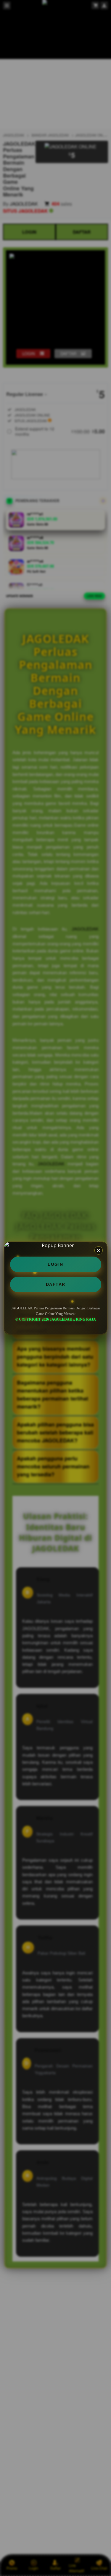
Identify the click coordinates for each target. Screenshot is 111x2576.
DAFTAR (56, 1284)
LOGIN (55, 1264)
